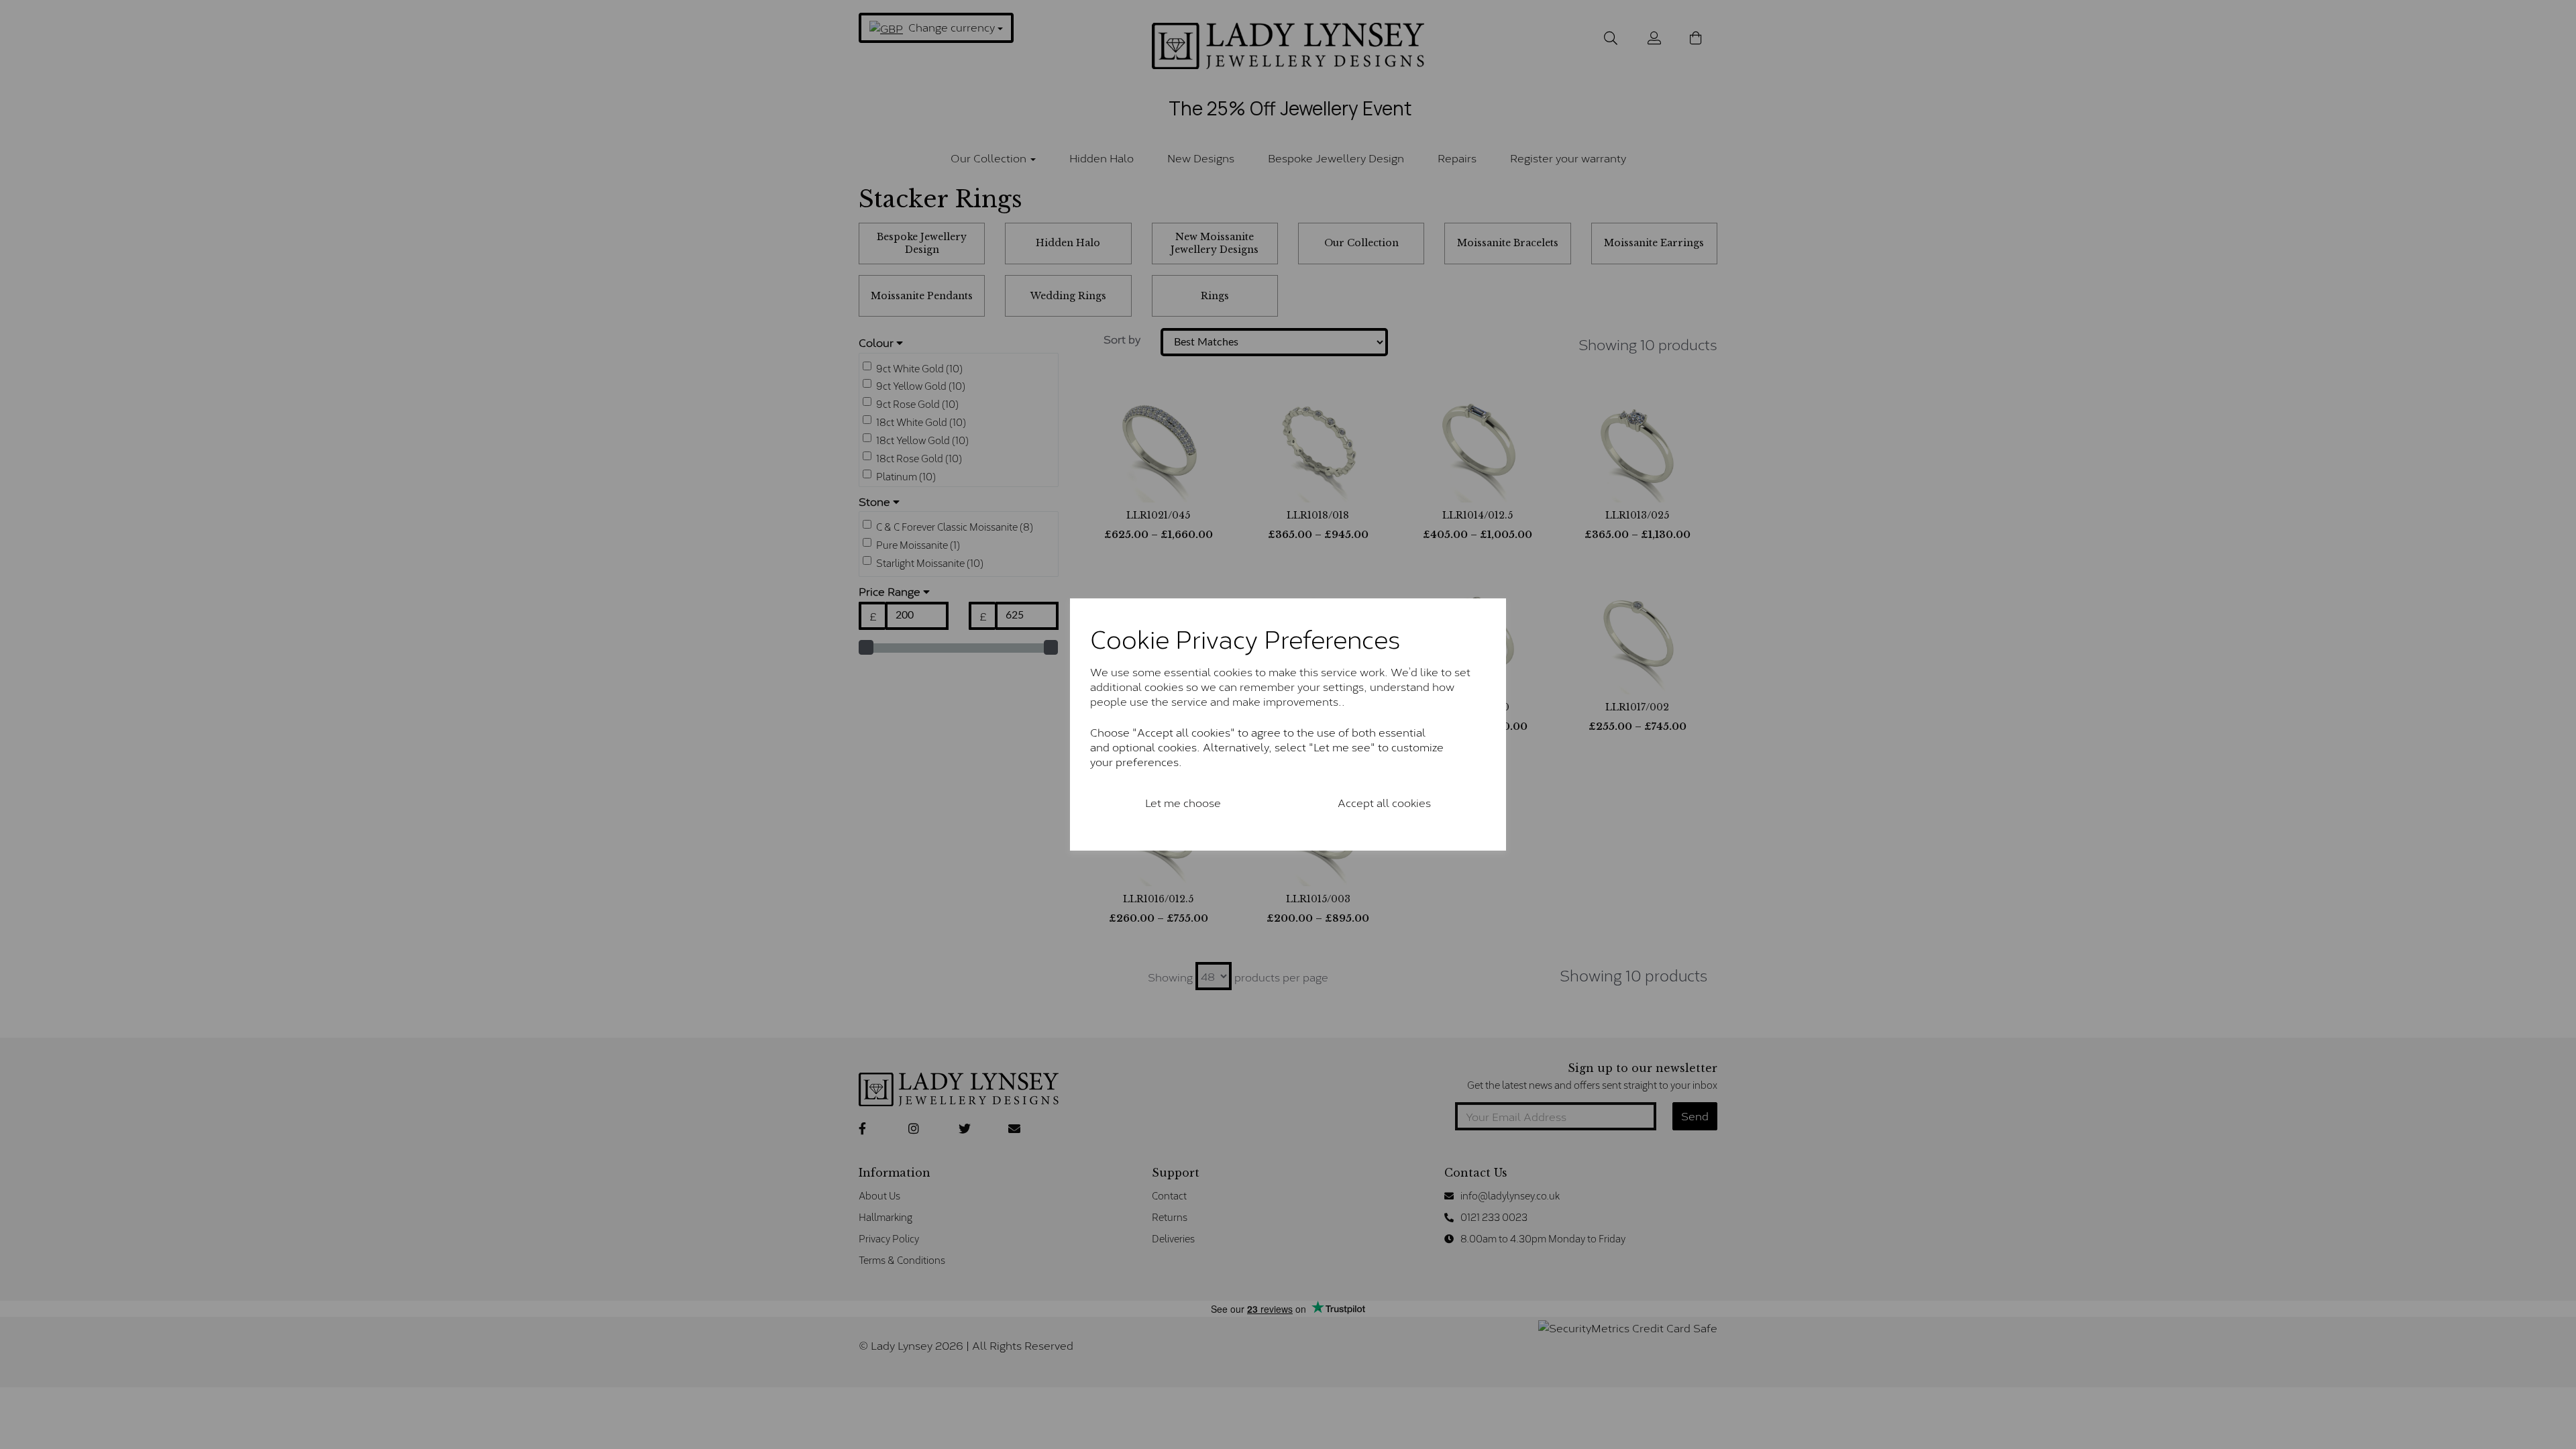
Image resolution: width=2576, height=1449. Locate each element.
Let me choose (1183, 802)
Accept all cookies (1384, 802)
